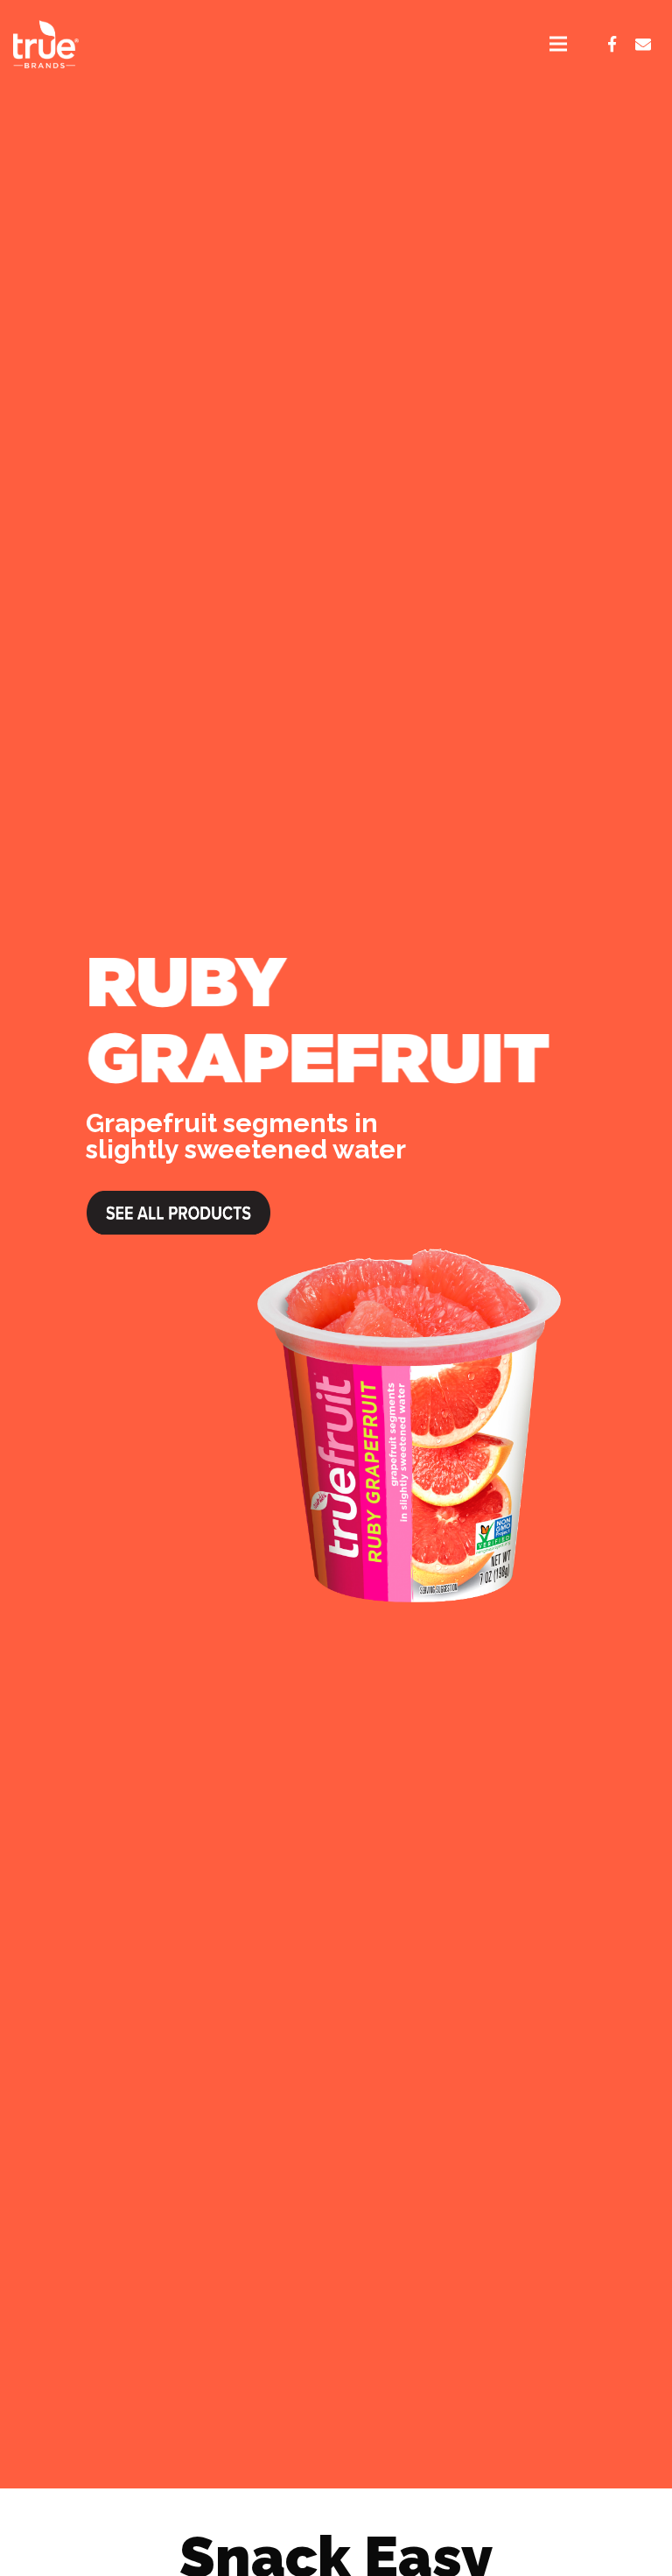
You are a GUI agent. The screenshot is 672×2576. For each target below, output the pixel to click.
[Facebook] (612, 44)
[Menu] (558, 44)
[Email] (643, 44)
